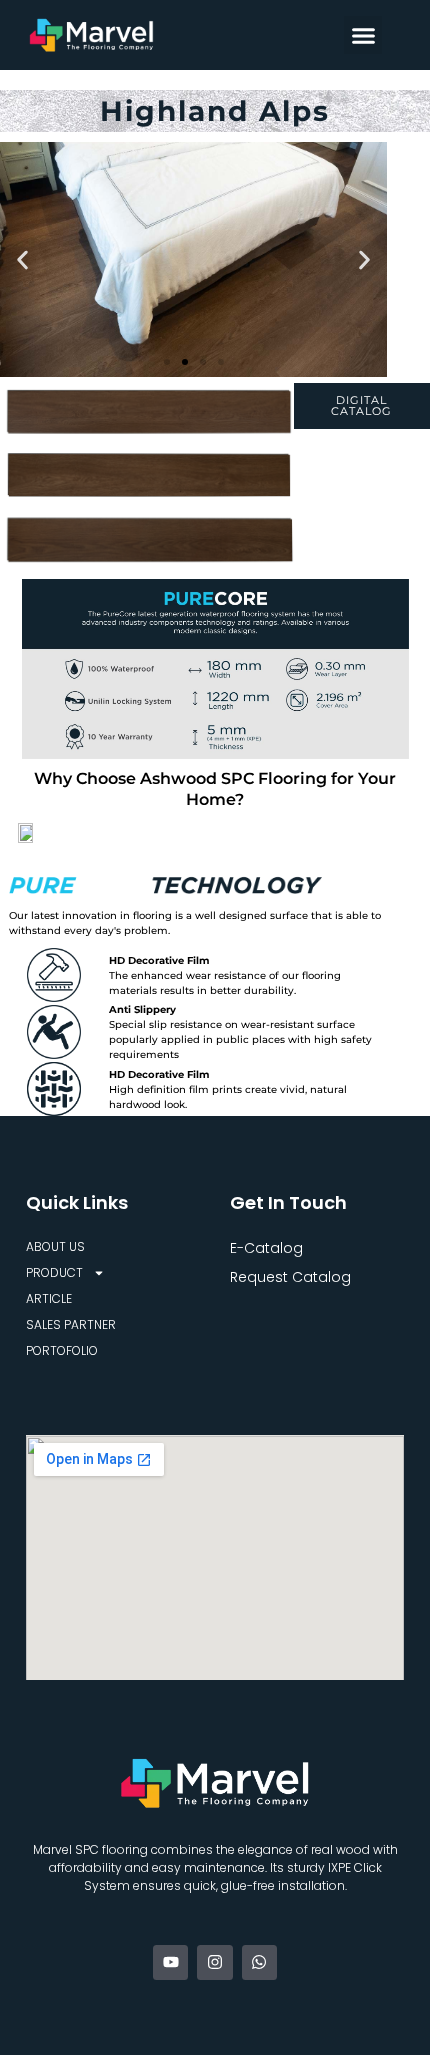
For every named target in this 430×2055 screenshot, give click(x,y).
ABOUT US (55, 1246)
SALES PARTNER (71, 1324)
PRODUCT (54, 1272)
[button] (363, 35)
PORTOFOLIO (62, 1350)
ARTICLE (49, 1298)
